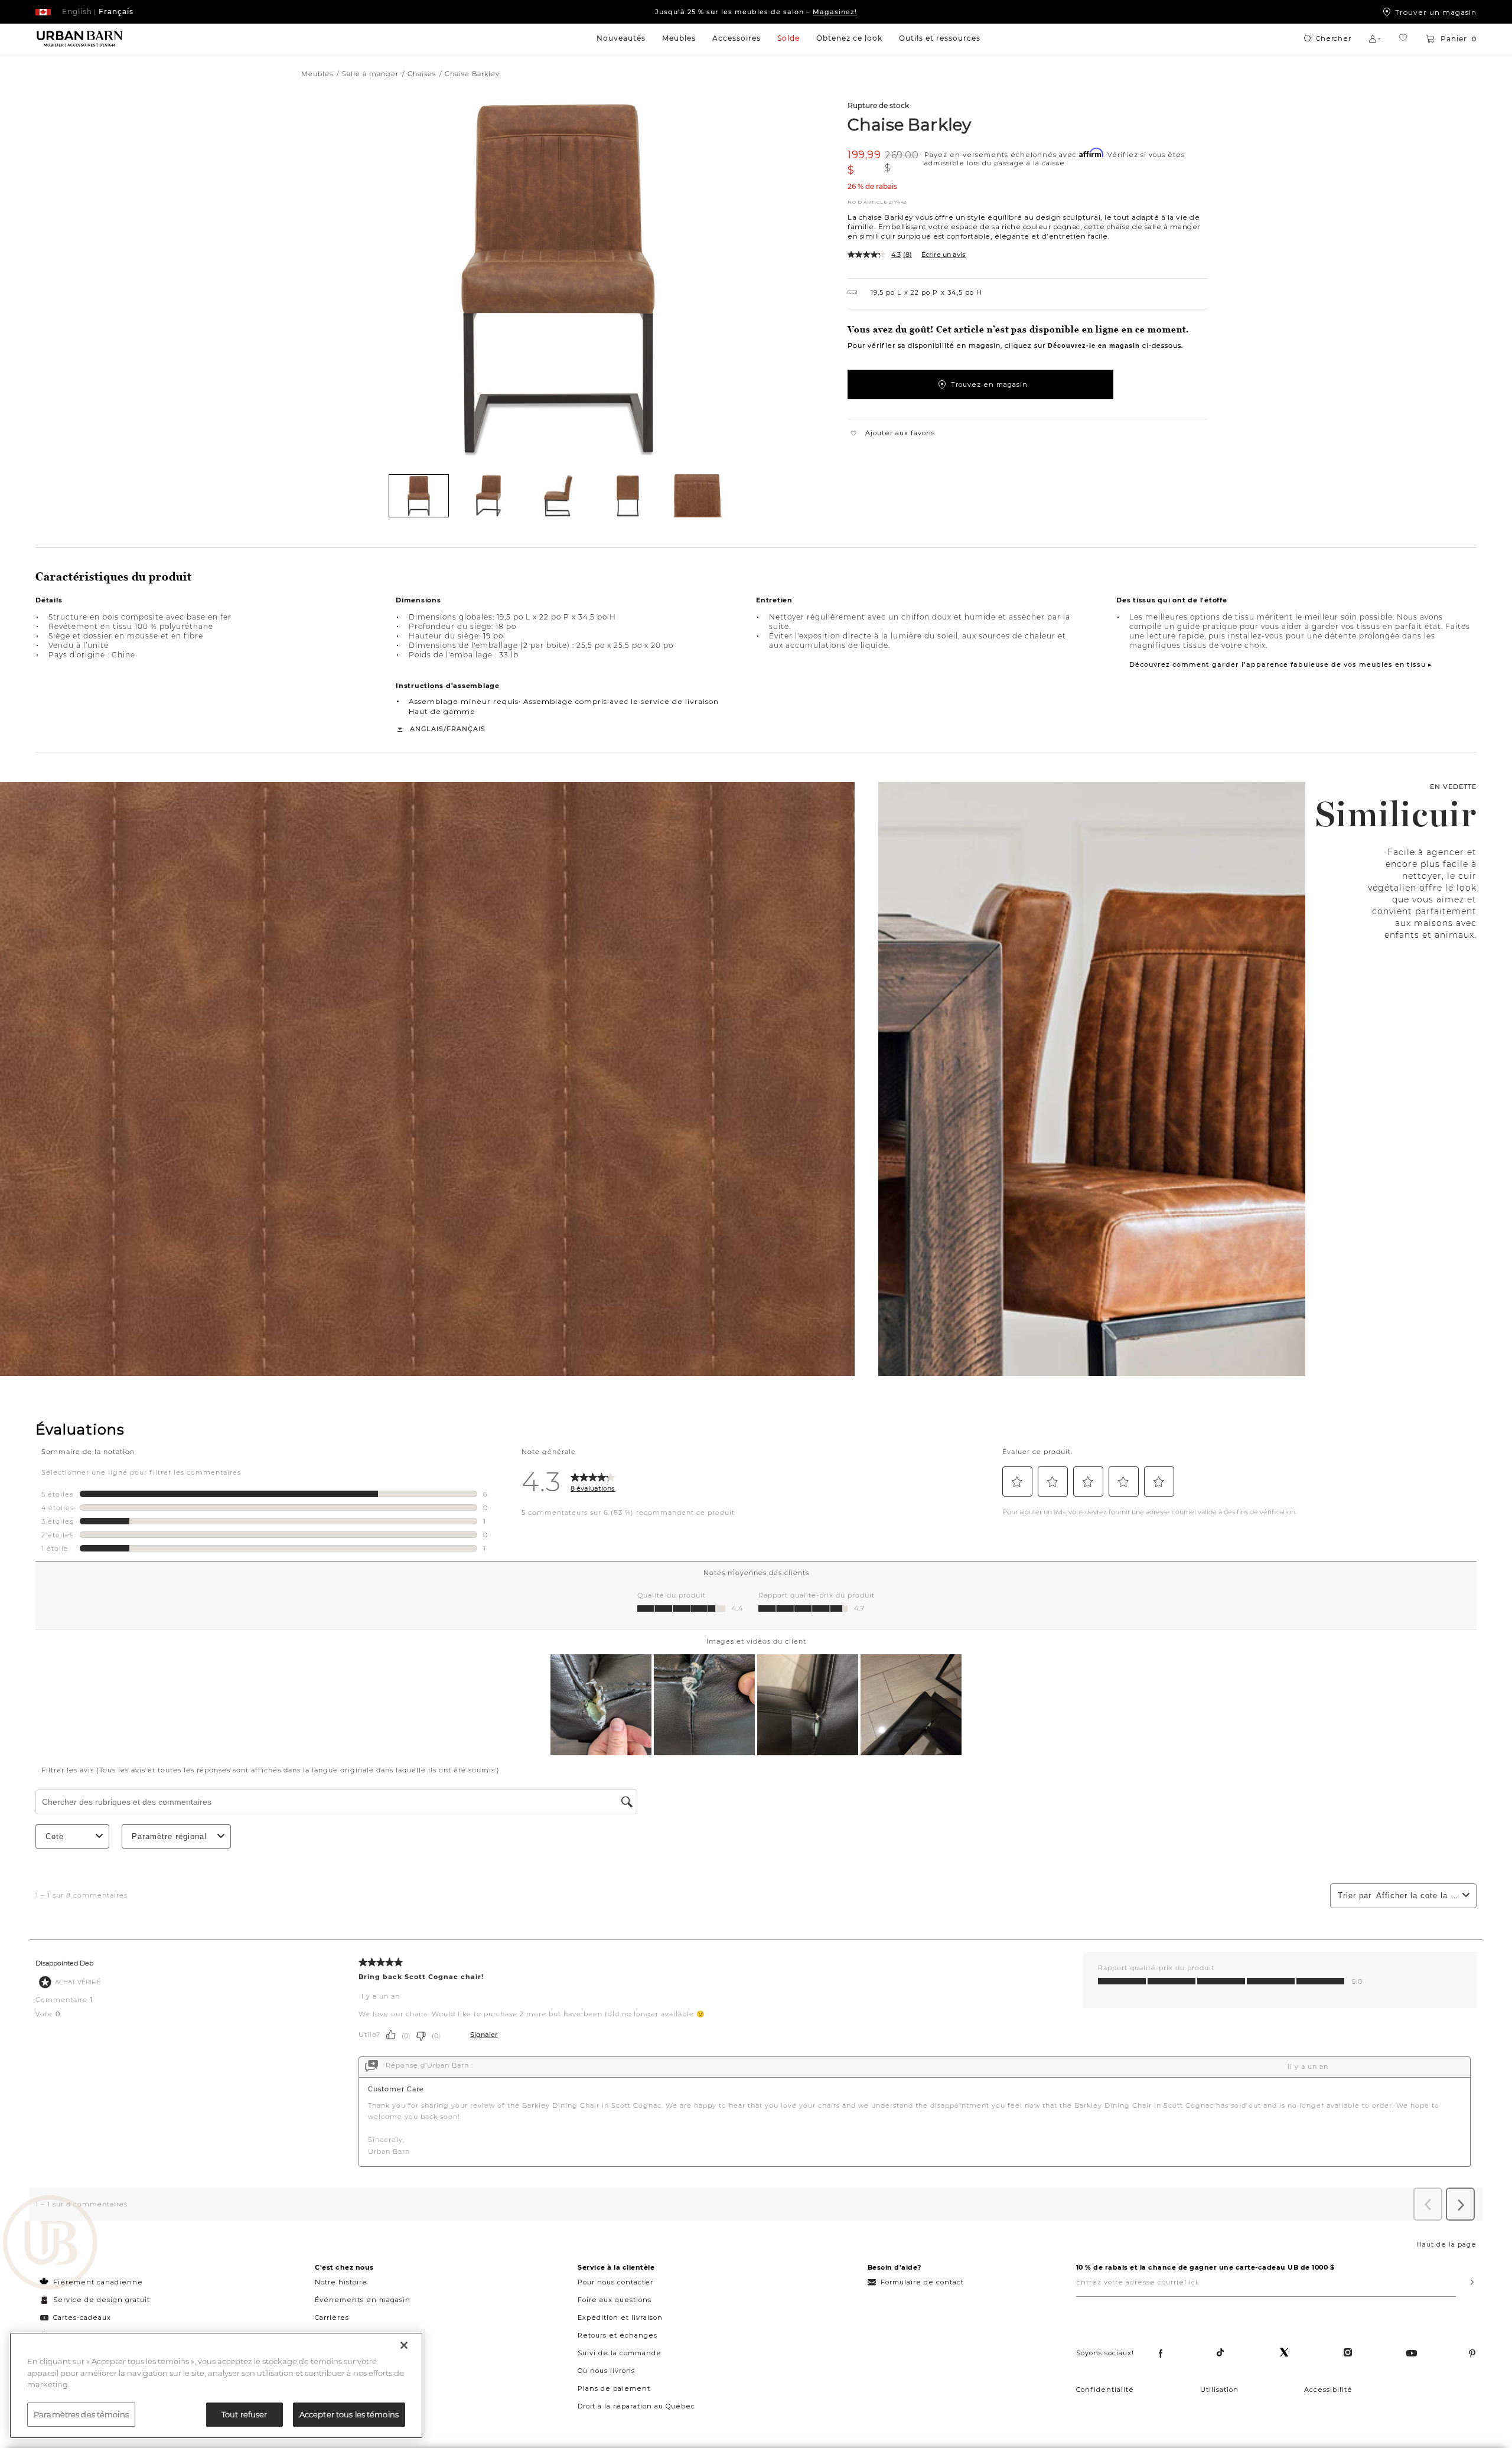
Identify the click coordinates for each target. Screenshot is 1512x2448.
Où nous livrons (606, 2371)
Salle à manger (370, 74)
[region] (216, 2385)
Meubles (679, 38)
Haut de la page (1446, 2244)
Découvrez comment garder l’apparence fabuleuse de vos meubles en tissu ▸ (1281, 664)
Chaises (422, 74)
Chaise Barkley (909, 124)
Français (466, 729)
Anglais (427, 729)
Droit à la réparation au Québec (636, 2406)
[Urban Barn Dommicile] (80, 39)
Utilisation (1219, 2390)
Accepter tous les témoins (349, 2414)
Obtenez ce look (849, 38)
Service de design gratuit (100, 2300)
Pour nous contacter (615, 2282)
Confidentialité (1105, 2390)
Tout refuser (245, 2414)
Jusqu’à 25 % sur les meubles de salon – (756, 12)
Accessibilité (1328, 2390)
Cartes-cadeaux (82, 2317)
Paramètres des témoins (81, 2414)
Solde (788, 38)
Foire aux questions (615, 2300)
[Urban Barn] (50, 2244)
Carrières (332, 2317)
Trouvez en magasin (989, 384)
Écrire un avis (944, 255)
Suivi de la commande (620, 2353)
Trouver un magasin (1436, 12)
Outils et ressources (940, 38)
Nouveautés (621, 38)
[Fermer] (404, 2345)
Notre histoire (341, 2282)
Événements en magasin (363, 2300)
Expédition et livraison (620, 2317)
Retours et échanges (617, 2335)
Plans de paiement (614, 2388)
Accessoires (737, 38)
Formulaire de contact (922, 2282)
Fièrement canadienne (98, 2282)
